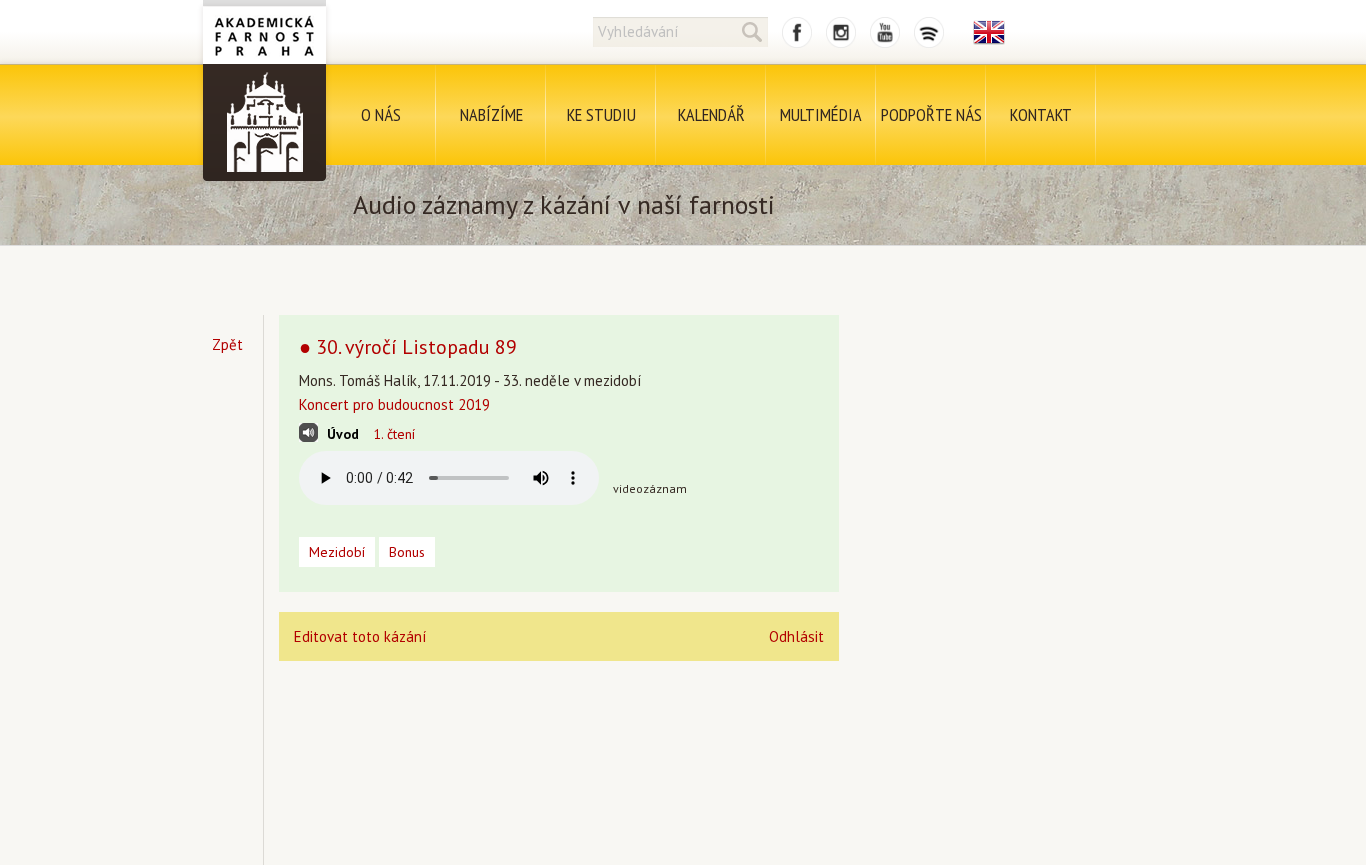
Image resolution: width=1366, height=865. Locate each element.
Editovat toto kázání (360, 636)
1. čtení (394, 434)
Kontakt (1041, 114)
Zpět (227, 344)
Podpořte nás (931, 114)
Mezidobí (337, 552)
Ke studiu (601, 114)
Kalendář (711, 114)
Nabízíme (491, 114)
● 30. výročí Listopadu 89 (408, 347)
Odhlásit (796, 636)
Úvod (343, 434)
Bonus (407, 552)
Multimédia (821, 114)
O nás (381, 114)
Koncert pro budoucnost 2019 (394, 404)
